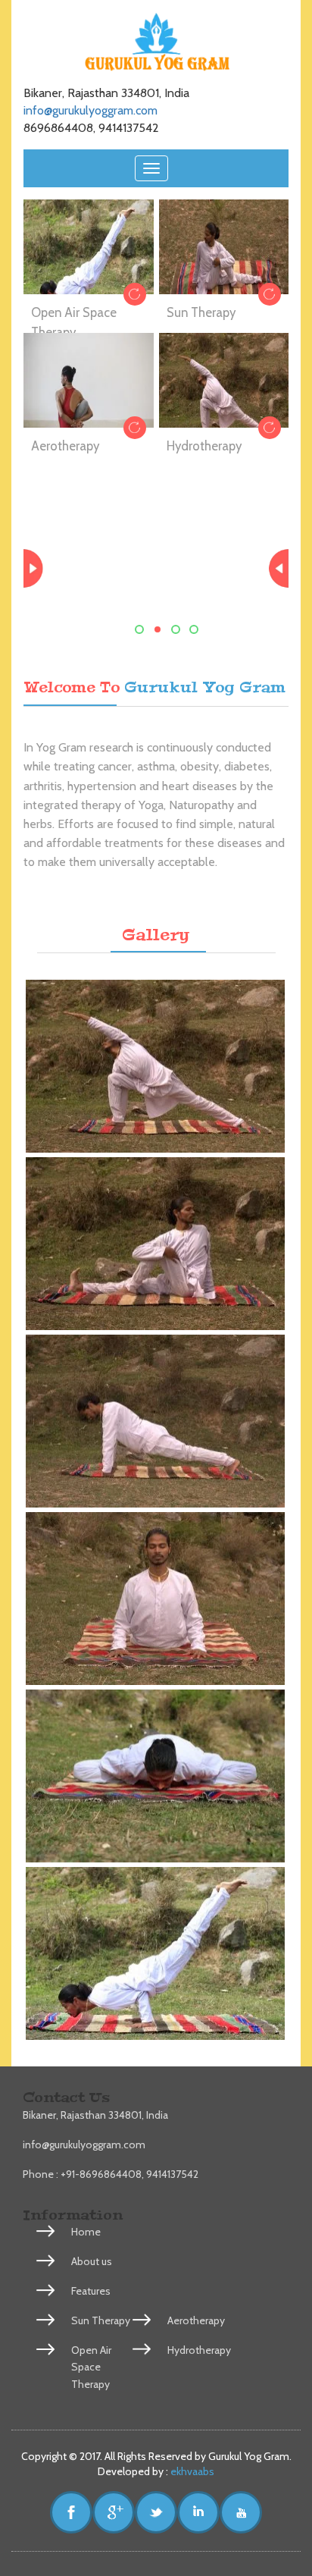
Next (276, 569)
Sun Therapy (201, 312)
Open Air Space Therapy (91, 2367)
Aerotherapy (65, 446)
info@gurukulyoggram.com (90, 110)
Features (91, 2291)
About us (92, 2261)
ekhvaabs (191, 2471)
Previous (36, 569)
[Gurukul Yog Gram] (156, 1066)
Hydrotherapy (204, 446)
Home (86, 2232)
